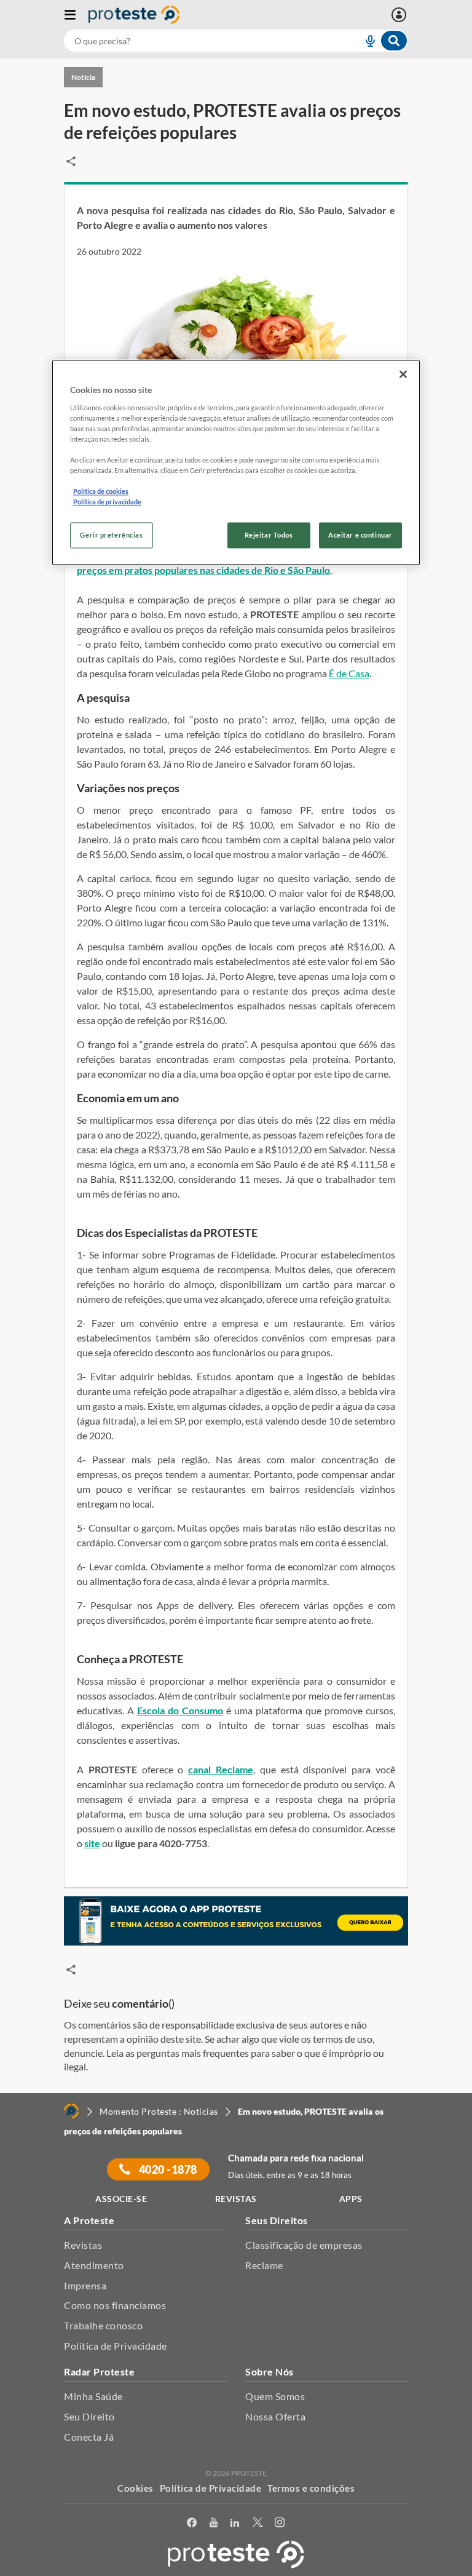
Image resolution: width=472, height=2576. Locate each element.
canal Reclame (221, 1769)
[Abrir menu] (76, 15)
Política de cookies (101, 492)
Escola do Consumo (180, 1710)
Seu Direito (89, 2416)
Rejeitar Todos (269, 535)
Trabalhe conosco (103, 2325)
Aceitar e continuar (360, 535)
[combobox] (236, 41)
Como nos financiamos (115, 2305)
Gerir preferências (111, 535)
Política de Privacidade (116, 2346)
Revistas (83, 2245)
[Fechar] (403, 375)
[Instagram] (280, 2523)
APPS (351, 2199)
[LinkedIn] (235, 2523)
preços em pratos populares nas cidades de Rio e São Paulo (203, 570)
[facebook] (192, 2523)
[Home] (71, 2111)
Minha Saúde (93, 2396)
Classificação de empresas (304, 2245)
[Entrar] (400, 15)
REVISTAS (236, 2199)
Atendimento (94, 2265)
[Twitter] (258, 2523)
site (92, 1843)
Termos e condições (311, 2488)
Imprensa (85, 2285)
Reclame (264, 2265)
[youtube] (214, 2523)
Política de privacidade (107, 502)
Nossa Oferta (275, 2416)
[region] (236, 463)
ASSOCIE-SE (121, 2199)
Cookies (136, 2488)
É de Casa (349, 673)
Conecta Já (89, 2437)
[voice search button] (365, 41)
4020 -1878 (167, 2169)
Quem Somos (275, 2396)
